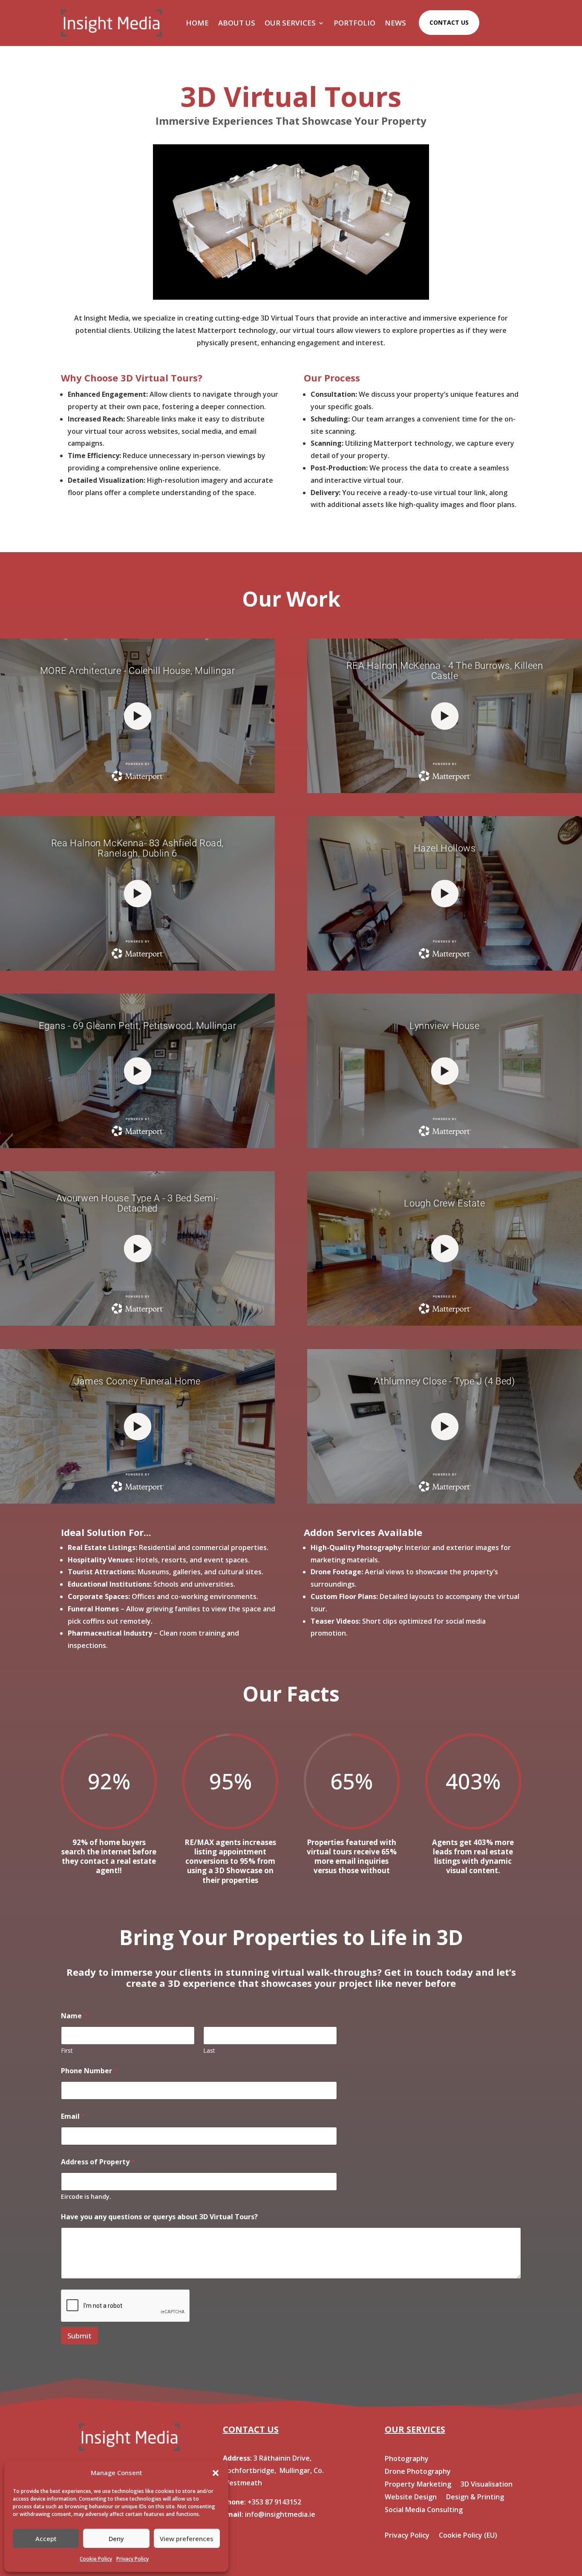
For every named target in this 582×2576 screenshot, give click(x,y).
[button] (216, 2473)
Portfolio (354, 23)
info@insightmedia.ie (280, 2514)
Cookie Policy (96, 2559)
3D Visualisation (487, 2485)
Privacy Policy (133, 2559)
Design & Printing (475, 2498)
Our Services (290, 23)
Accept (46, 2539)
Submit (79, 2336)
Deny (116, 2539)
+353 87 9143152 (274, 2502)
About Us (237, 23)
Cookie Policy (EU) (468, 2536)
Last (209, 2050)
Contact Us (449, 22)
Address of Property (98, 2162)
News (395, 23)
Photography (407, 2459)
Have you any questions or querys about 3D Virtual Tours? (159, 2217)
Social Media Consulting (424, 2510)
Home (197, 23)
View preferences (187, 2539)
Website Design (411, 2498)
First (67, 2050)
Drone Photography (418, 2472)
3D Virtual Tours (465, 2459)
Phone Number (89, 2071)
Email (73, 2116)
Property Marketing (418, 2485)
